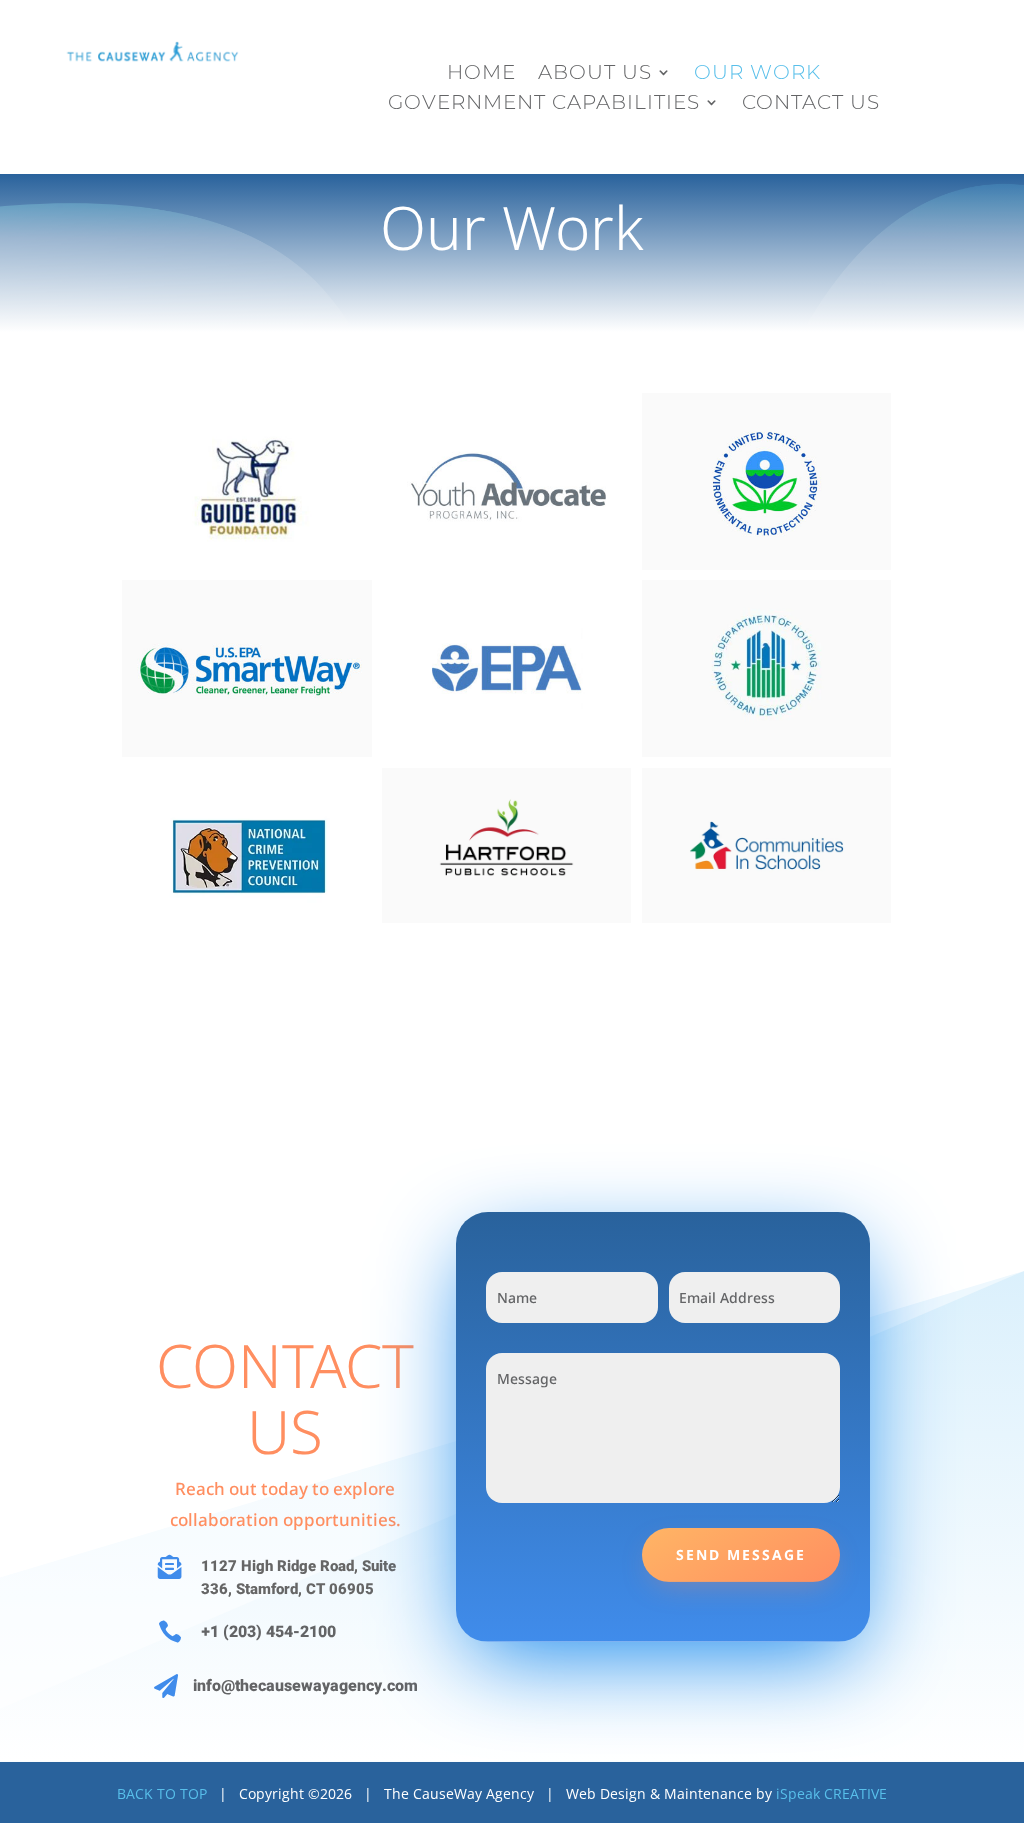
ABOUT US (595, 74)
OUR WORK (757, 74)
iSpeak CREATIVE (831, 1793)
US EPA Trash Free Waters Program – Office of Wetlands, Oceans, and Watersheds (506, 677)
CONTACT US (811, 104)
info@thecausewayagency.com (305, 1686)
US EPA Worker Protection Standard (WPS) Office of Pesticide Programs (766, 490)
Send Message (741, 1554)
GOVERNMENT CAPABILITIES (544, 104)
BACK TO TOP (162, 1793)
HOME (481, 74)
